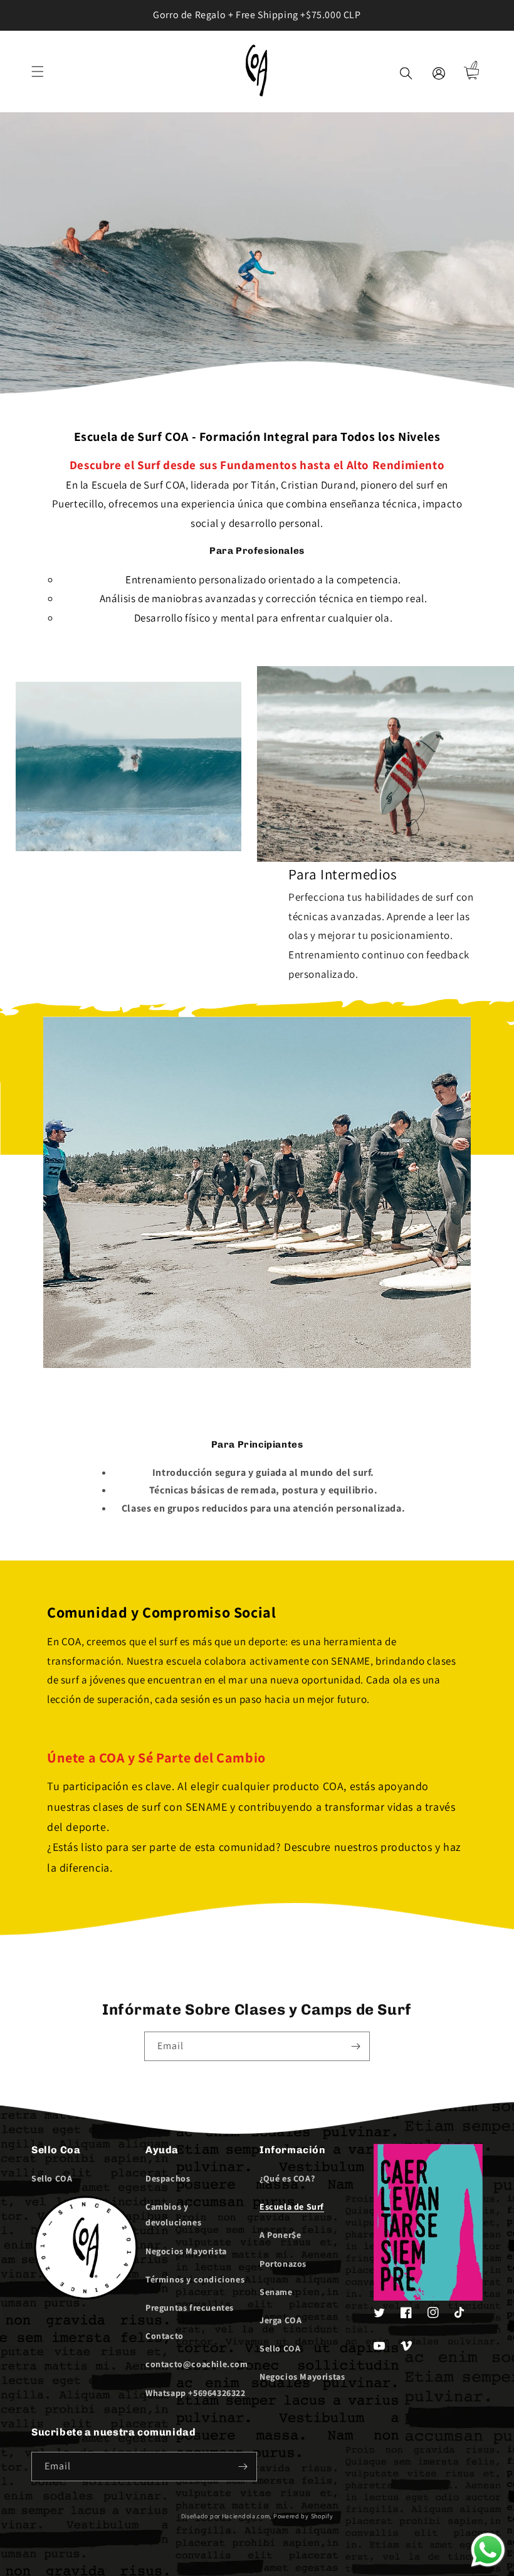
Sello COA (52, 2178)
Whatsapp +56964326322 (196, 2393)
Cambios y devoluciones (173, 2214)
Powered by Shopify (303, 2516)
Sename (276, 2292)
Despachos (168, 2178)
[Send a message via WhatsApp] (488, 2550)
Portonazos (283, 2264)
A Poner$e (280, 2235)
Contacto (165, 2336)
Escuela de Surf (292, 2207)
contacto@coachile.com (197, 2364)
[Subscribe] (355, 2046)
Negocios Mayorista (186, 2251)
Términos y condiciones (195, 2279)
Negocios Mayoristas (302, 2377)
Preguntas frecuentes (190, 2308)
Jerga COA (281, 2320)
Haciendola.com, (247, 2516)
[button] (38, 72)
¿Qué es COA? (287, 2178)
